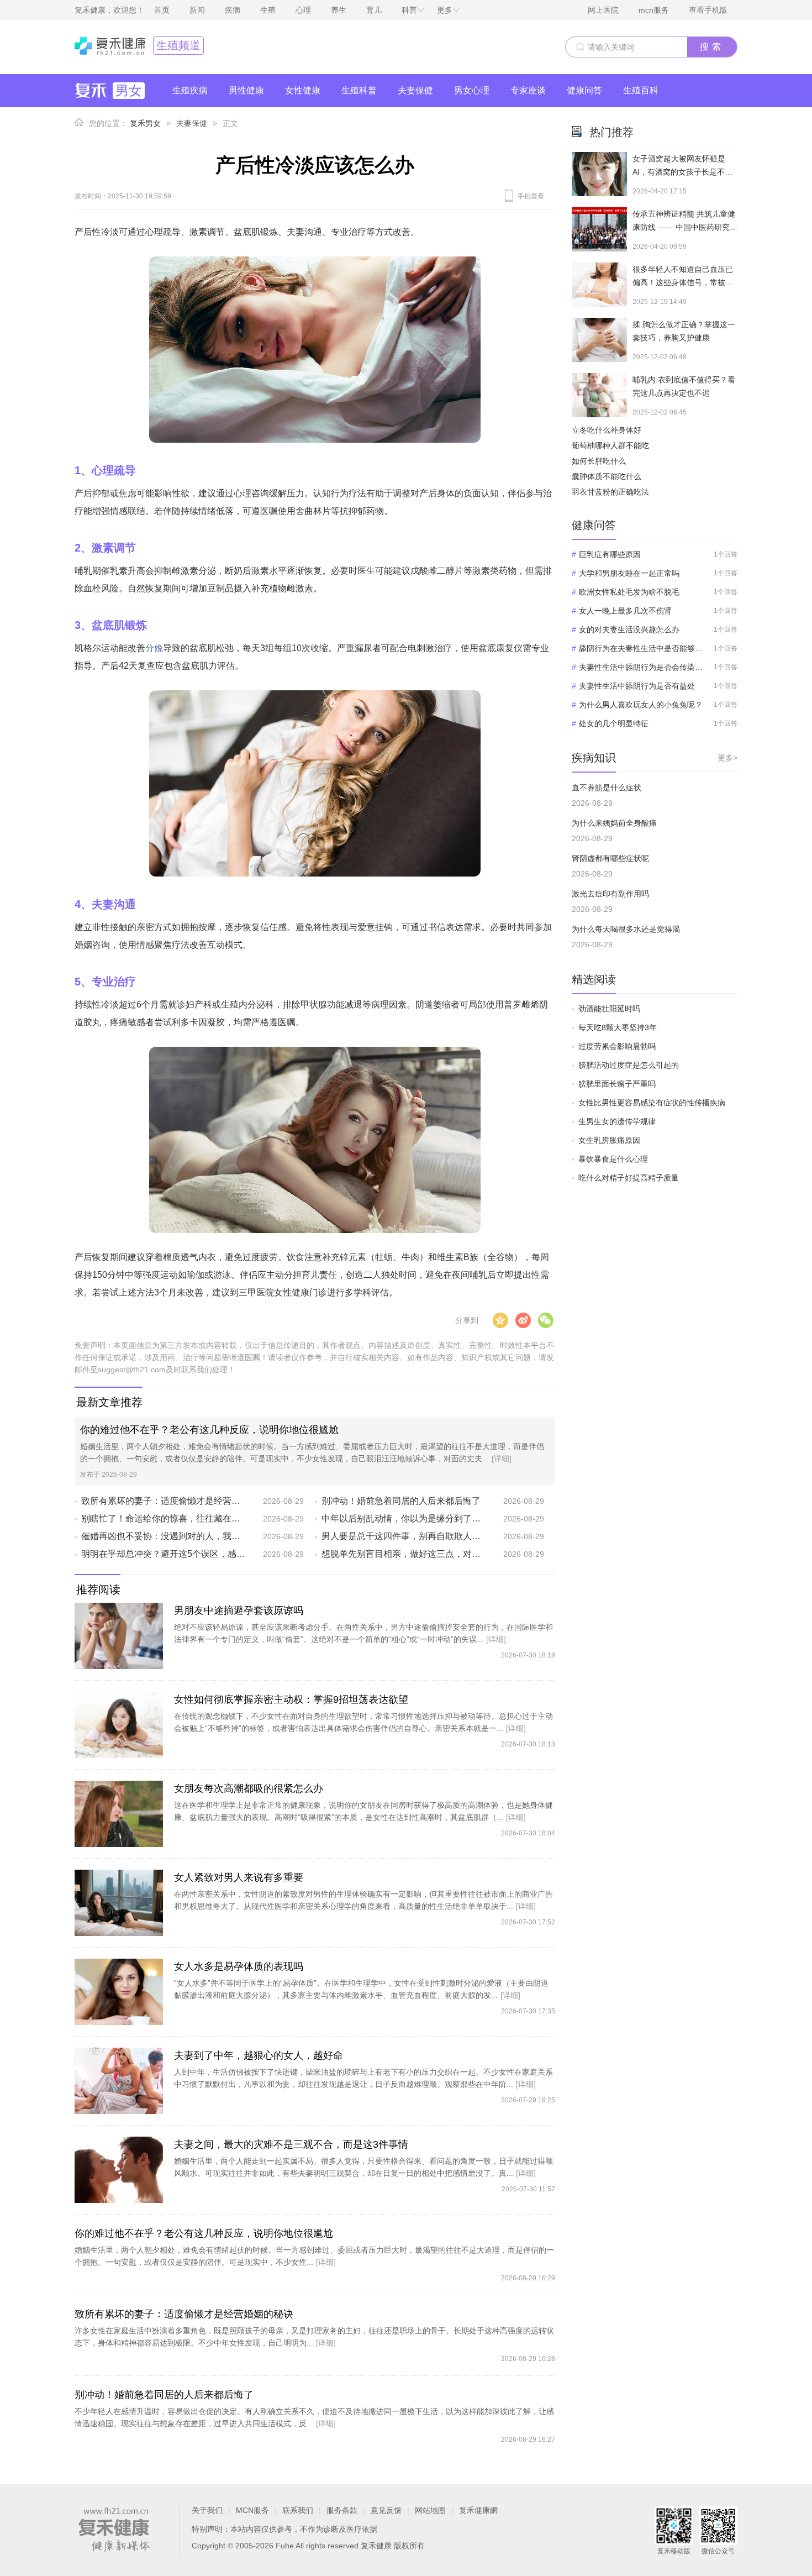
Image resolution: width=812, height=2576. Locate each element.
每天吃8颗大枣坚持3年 (618, 1027)
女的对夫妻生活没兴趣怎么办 (629, 629)
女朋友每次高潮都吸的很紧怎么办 (249, 1788)
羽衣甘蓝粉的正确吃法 (610, 492)
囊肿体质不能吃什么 (607, 476)
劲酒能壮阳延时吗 (609, 1009)
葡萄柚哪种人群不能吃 (610, 445)
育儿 (374, 10)
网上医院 (603, 10)
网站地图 (430, 2510)
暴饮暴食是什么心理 (613, 1159)
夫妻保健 (192, 123)
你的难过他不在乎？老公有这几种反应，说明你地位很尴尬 (209, 1430)
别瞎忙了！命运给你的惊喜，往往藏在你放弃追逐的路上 (164, 1518)
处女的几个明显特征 (614, 723)
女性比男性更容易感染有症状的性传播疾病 (652, 1103)
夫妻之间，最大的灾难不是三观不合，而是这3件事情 (291, 2144)
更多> (727, 758)
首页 (162, 10)
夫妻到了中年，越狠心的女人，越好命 (259, 2055)
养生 (339, 10)
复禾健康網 (478, 2510)
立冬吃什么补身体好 (607, 430)
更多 (445, 10)
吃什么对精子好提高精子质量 (629, 1178)
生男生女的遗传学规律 (617, 1121)
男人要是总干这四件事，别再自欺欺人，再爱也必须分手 (404, 1536)
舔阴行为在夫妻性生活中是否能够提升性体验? (641, 648)
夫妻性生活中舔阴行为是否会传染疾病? (641, 667)
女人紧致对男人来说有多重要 (239, 1877)
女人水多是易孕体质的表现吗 (239, 1966)
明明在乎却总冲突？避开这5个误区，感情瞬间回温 (164, 1554)
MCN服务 (252, 2510)
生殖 (268, 10)
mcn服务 (654, 10)
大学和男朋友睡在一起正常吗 (629, 573)
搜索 (712, 47)
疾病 (233, 10)
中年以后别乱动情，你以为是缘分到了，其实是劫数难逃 (404, 1518)
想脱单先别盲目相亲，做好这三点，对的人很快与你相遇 (404, 1554)
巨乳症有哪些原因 (610, 554)
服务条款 (342, 2510)
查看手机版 (708, 10)
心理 (303, 10)
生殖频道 (178, 45)
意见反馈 (386, 2510)
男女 (129, 90)
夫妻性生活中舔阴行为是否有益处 (637, 686)
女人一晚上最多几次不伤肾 (625, 611)
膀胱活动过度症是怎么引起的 (629, 1065)
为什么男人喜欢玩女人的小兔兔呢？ (641, 705)
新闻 (197, 10)
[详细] (502, 1458)
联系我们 (298, 2510)
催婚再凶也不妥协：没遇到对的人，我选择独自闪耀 (164, 1536)
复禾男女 (145, 123)
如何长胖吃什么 (599, 461)
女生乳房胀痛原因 (609, 1140)
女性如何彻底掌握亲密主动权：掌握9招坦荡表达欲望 (291, 1699)
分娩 (154, 648)
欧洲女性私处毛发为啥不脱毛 (629, 592)
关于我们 (207, 2510)
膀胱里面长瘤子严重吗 (617, 1084)
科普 (409, 10)
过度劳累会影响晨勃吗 (617, 1046)
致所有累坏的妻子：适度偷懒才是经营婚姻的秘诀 (164, 1501)
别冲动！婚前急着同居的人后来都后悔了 (401, 1501)
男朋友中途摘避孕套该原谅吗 (239, 1610)
